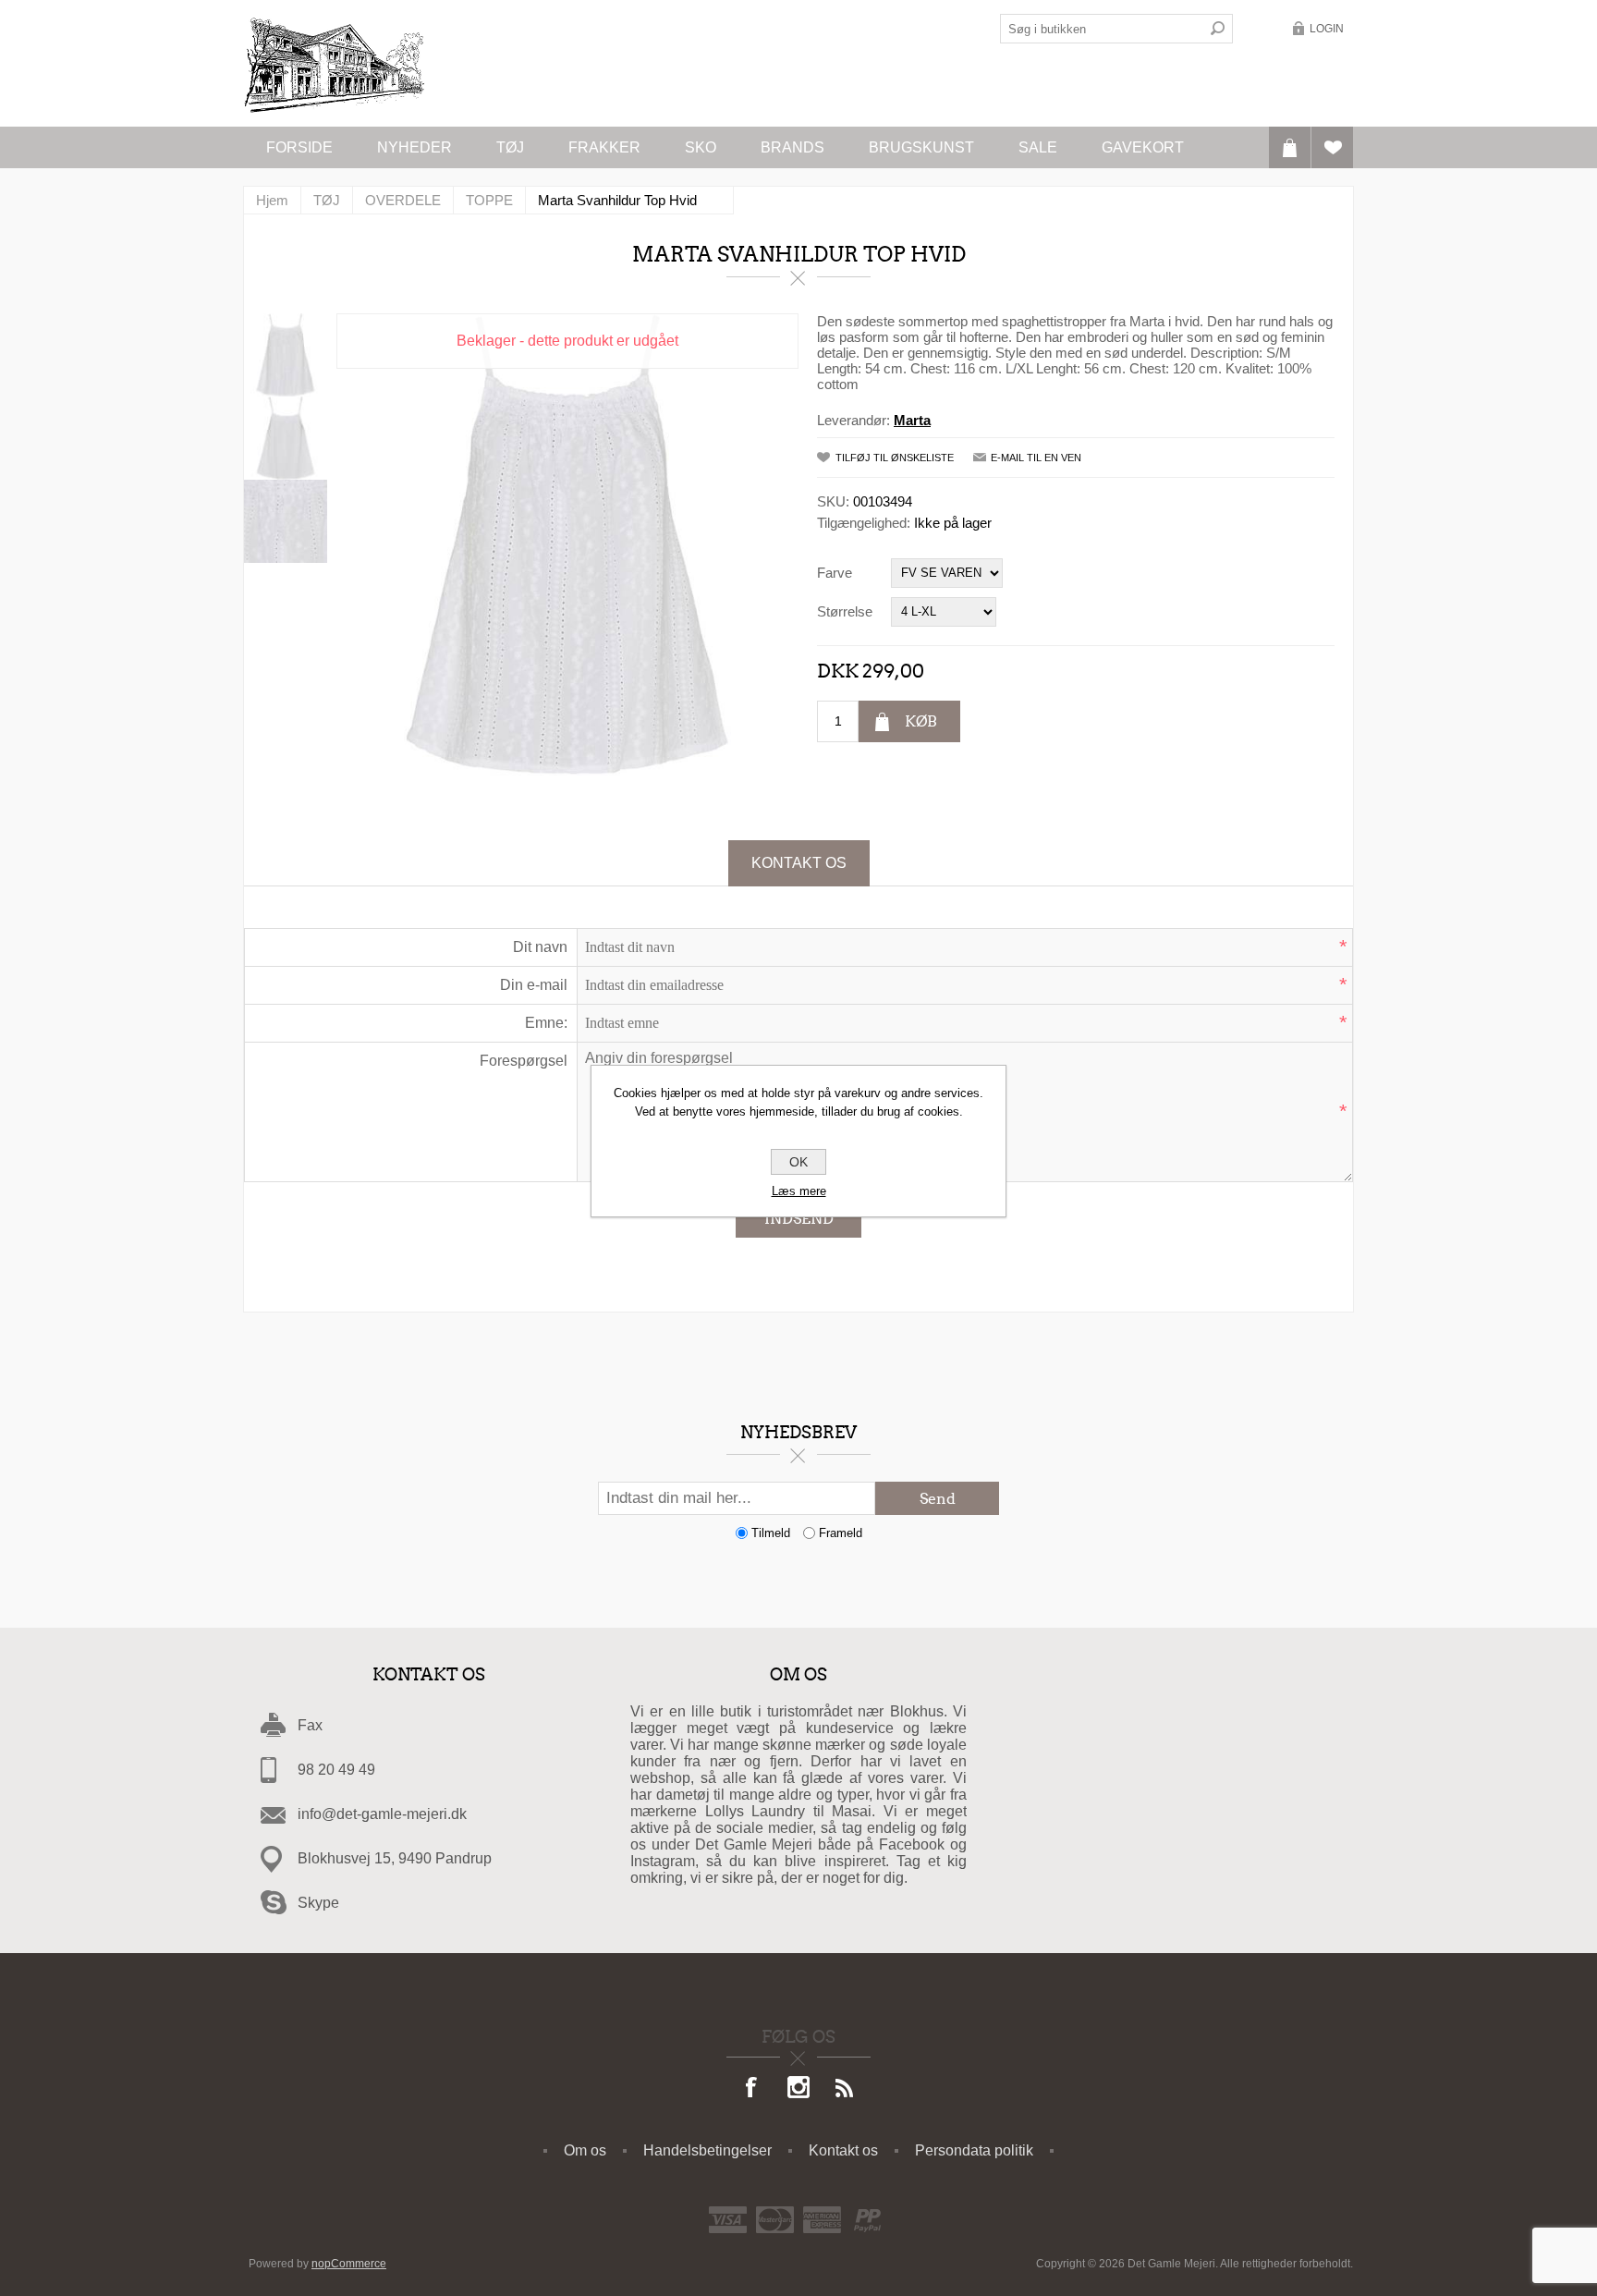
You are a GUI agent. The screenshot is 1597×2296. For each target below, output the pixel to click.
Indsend (799, 1219)
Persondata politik (974, 2150)
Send (938, 1499)
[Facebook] (752, 2089)
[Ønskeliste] (1332, 147)
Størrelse (845, 611)
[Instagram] (798, 2089)
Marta (912, 420)
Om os (585, 2150)
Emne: (546, 1023)
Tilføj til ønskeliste (895, 458)
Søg (1218, 29)
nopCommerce (349, 2264)
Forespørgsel (524, 1061)
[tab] (799, 863)
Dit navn (540, 947)
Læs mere (799, 1191)
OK (798, 1162)
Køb (921, 721)
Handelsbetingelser (707, 2150)
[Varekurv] (1290, 147)
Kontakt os (799, 863)
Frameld (841, 1533)
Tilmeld (771, 1533)
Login (1327, 29)
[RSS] (845, 2089)
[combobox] (1102, 29)
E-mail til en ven (1036, 458)
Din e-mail (534, 985)
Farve (835, 573)
